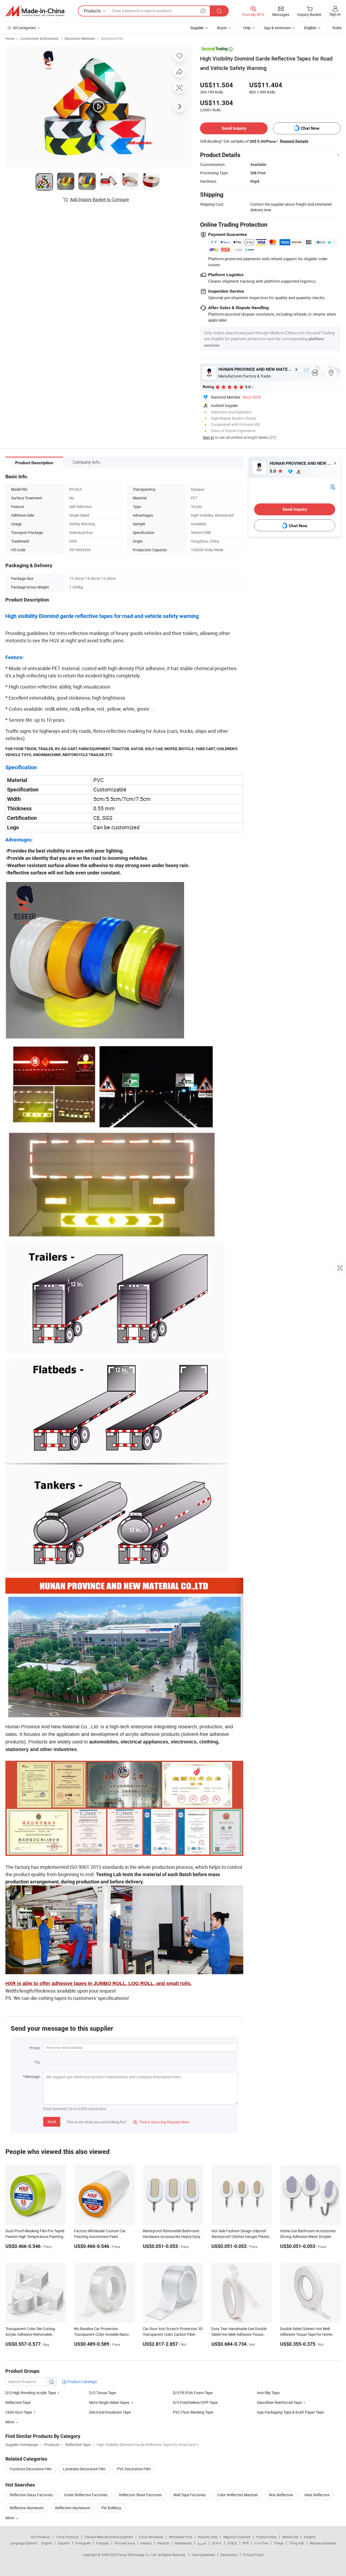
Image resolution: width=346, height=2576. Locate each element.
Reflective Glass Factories (31, 2495)
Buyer (222, 28)
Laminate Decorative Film (84, 2469)
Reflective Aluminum (27, 2508)
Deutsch (163, 2543)
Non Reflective (281, 2495)
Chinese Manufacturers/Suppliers (109, 2537)
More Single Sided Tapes (109, 2402)
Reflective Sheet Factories (140, 2495)
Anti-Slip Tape (268, 2393)
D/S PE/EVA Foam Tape (193, 2393)
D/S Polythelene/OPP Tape (195, 2402)
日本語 (232, 2543)
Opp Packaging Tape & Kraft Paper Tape (290, 2412)
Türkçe (279, 2543)
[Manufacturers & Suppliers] (35, 11)
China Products (67, 2537)
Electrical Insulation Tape (110, 2412)
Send (52, 2122)
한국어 (217, 2543)
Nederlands (183, 2543)
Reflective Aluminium (73, 2508)
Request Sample (294, 141)
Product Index (266, 2537)
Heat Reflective (317, 2495)
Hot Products (41, 2537)
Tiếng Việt (297, 2543)
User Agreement (203, 2555)
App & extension (277, 28)
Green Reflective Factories (86, 2495)
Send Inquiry (234, 128)
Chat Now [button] (310, 128)
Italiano (146, 2543)
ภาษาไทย (261, 2543)
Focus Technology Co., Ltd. (138, 2555)
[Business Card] (333, 486)
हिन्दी (246, 2543)
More (10, 2518)
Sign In (208, 437)
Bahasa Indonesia (323, 2543)
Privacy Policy (253, 2555)
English (47, 2543)
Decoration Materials (80, 38)
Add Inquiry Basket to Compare (99, 199)
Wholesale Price (181, 2537)
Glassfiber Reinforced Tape (279, 2402)
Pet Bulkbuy (111, 2508)
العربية (202, 2543)
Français (103, 2543)
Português (83, 2543)
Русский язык (125, 2543)
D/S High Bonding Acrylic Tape (31, 2393)
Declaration (229, 2555)
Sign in (335, 14)
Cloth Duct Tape (19, 2412)
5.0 (273, 471)
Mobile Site (290, 2537)
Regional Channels (237, 2537)
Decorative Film (112, 38)
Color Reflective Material (237, 2495)
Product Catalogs (82, 2382)
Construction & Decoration (39, 38)
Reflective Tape (18, 2402)
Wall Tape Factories (189, 2495)
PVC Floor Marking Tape (193, 2412)
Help (247, 28)
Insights (310, 2537)
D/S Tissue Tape (103, 2393)
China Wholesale (151, 2537)
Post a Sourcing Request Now (161, 2122)
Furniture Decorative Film (31, 2469)
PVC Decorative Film (134, 2469)
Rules (337, 28)
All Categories (24, 28)
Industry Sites (208, 2537)
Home (10, 38)
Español (64, 2543)
